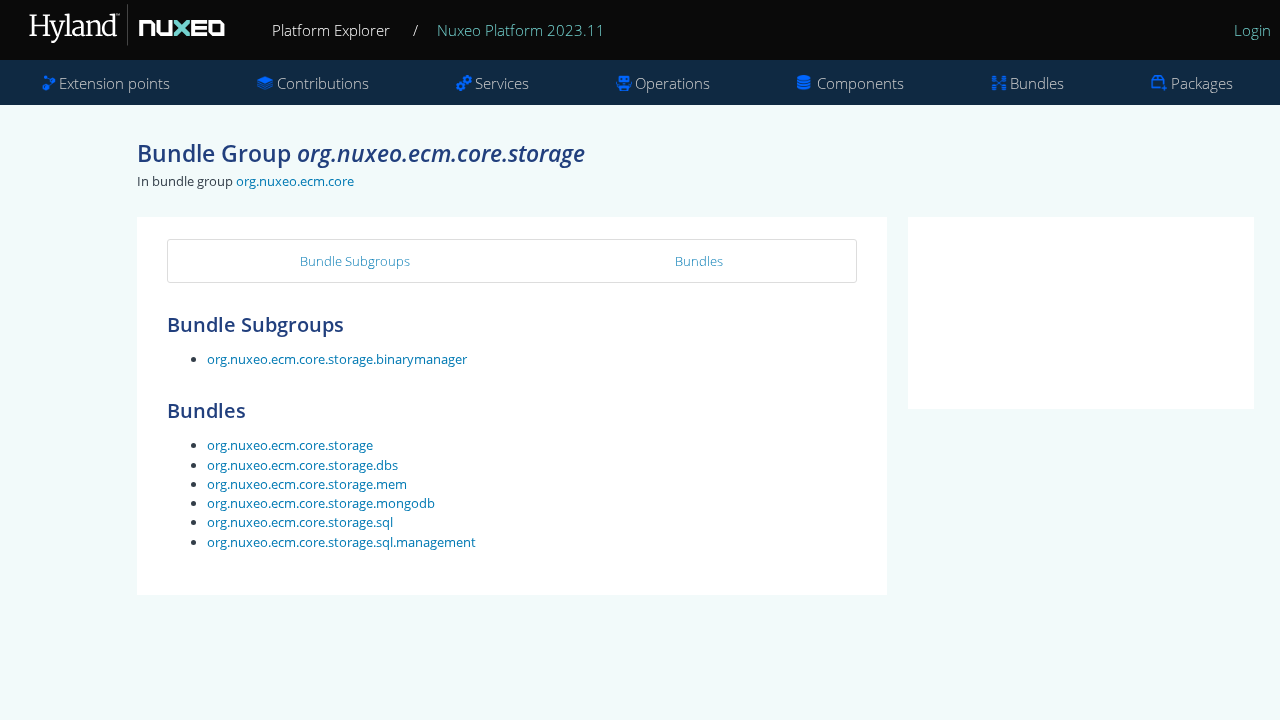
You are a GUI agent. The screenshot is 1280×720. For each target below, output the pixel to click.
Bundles (1037, 83)
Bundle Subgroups (355, 261)
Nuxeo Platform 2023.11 (521, 30)
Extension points (114, 83)
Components (860, 83)
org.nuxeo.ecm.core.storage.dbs (302, 465)
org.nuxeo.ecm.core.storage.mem (307, 484)
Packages (1202, 83)
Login (1252, 30)
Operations (672, 83)
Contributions (323, 83)
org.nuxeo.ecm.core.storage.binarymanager (337, 359)
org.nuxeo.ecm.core (295, 181)
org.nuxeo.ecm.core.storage (290, 445)
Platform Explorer (331, 30)
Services (502, 83)
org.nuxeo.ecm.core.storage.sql (300, 522)
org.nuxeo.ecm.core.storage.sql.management (341, 542)
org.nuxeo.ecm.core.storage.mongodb (321, 503)
